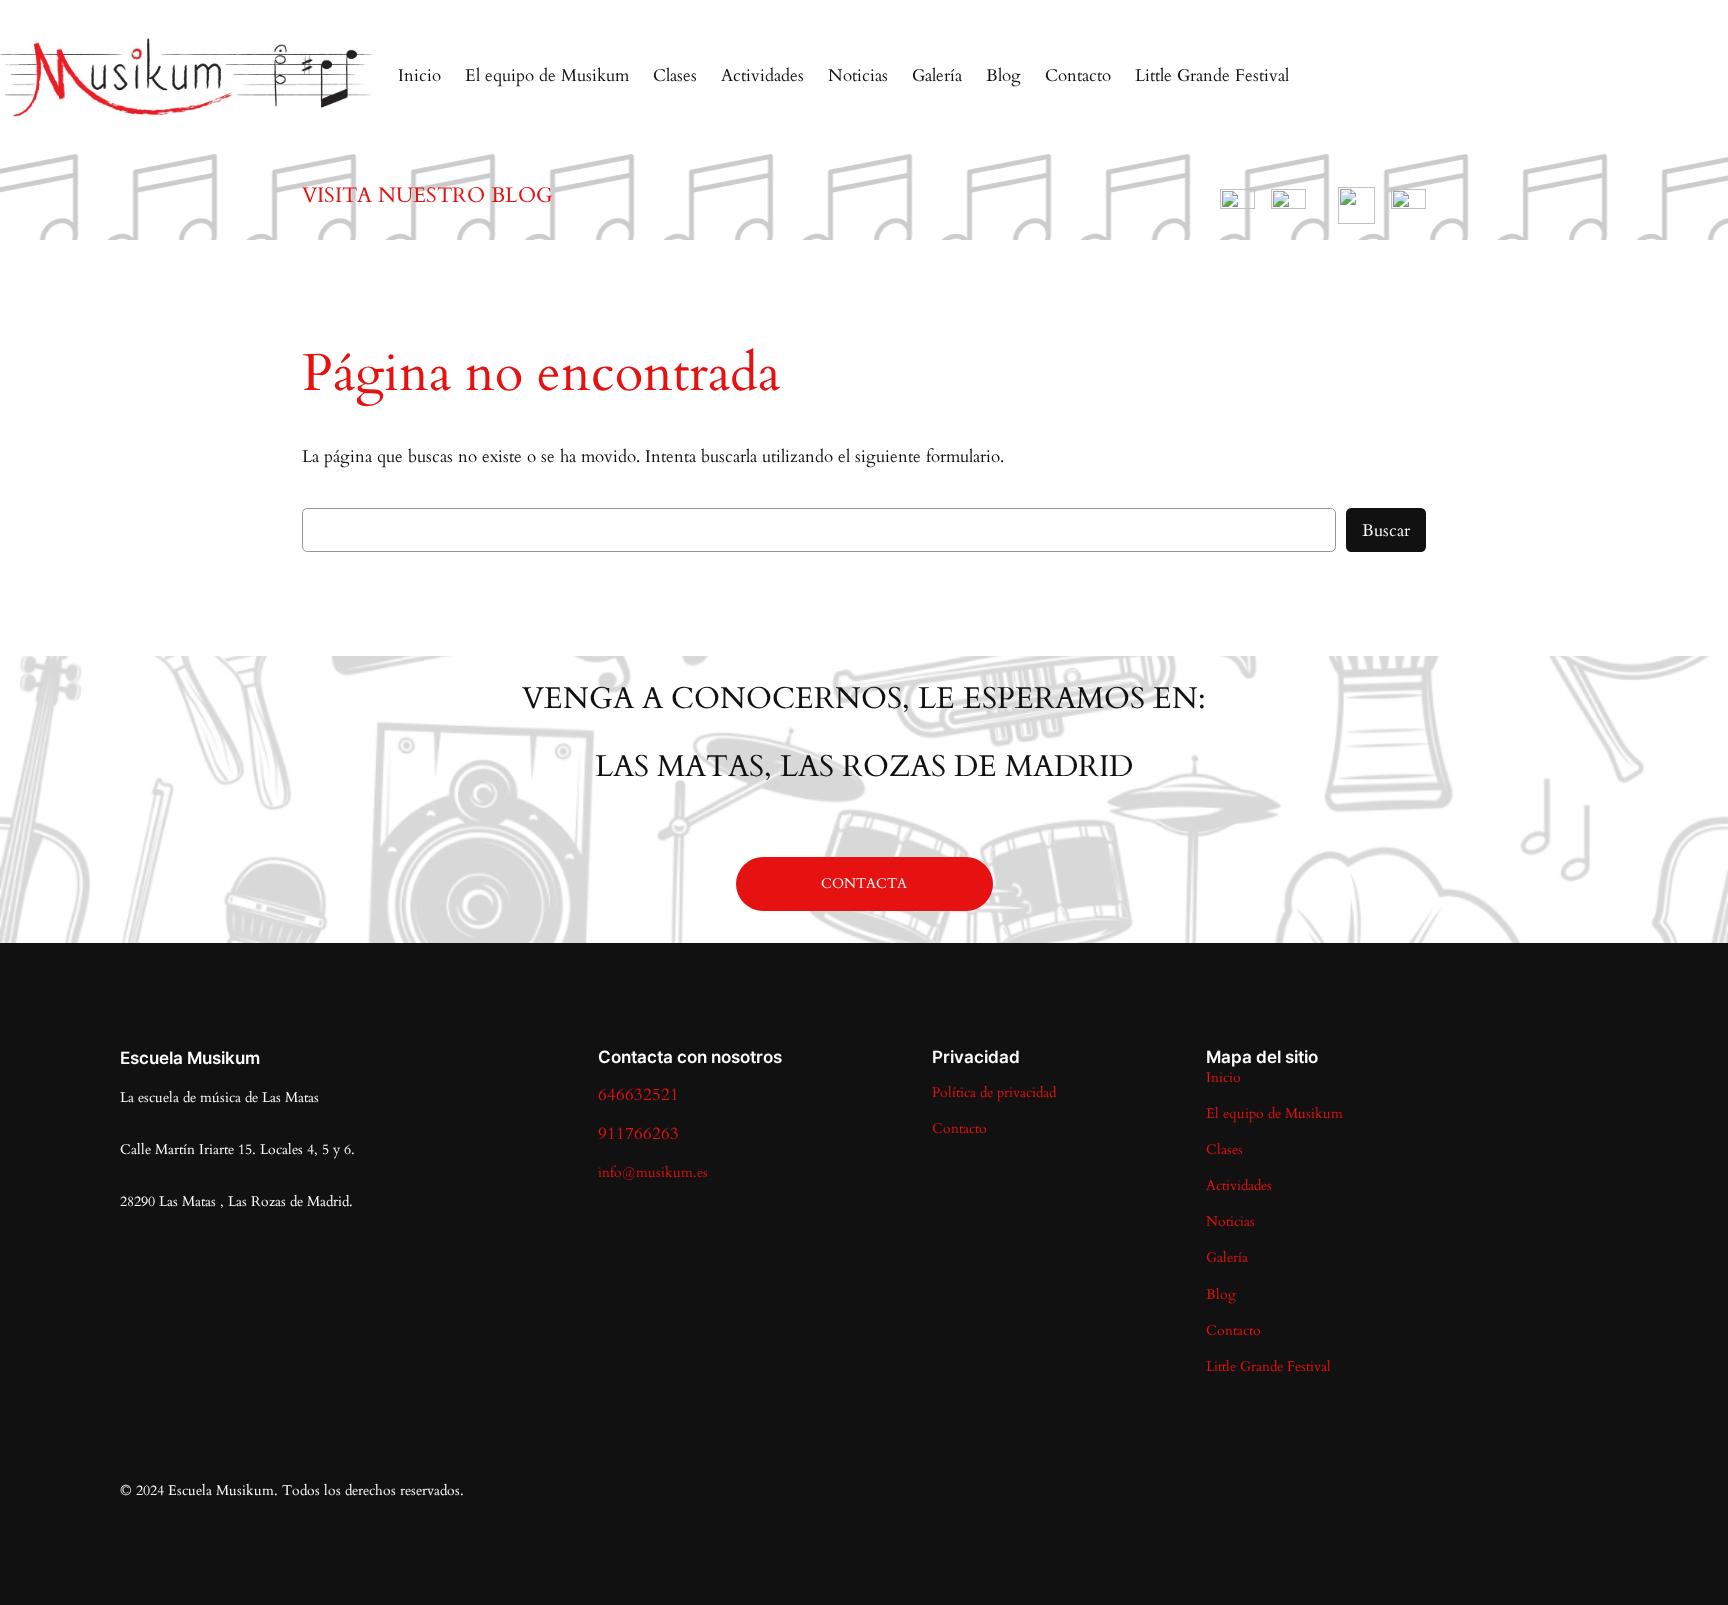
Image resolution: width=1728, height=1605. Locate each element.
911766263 (638, 1133)
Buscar (1386, 530)
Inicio (419, 75)
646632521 (638, 1094)
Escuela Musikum (190, 1058)
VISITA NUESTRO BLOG (427, 195)
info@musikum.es (653, 1172)
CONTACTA (864, 883)
